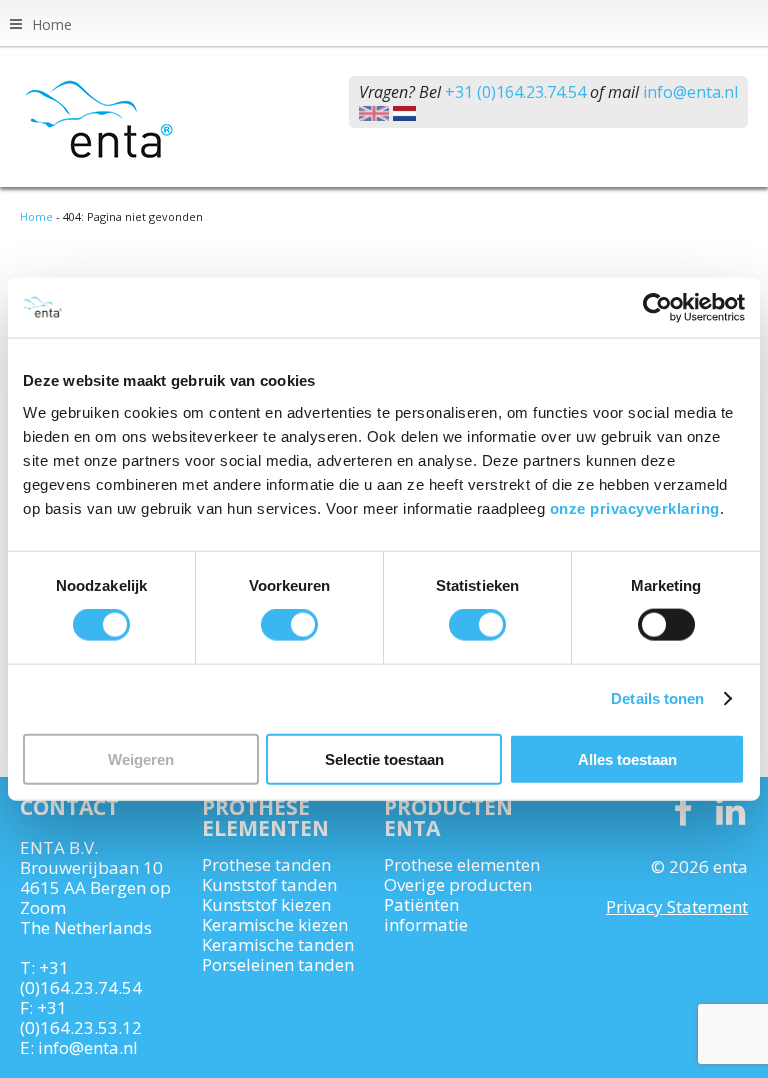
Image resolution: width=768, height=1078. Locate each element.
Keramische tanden (278, 945)
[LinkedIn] (730, 812)
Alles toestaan (627, 758)
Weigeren (141, 758)
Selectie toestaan (384, 758)
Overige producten (458, 885)
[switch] (289, 625)
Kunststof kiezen (266, 905)
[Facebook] (682, 812)
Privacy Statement (677, 906)
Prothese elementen (462, 865)
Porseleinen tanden (278, 965)
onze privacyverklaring (635, 507)
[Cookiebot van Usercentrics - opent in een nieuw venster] (657, 308)
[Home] (120, 119)
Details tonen (657, 698)
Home (52, 24)
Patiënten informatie (426, 915)
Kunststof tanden (269, 885)
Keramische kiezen (275, 925)
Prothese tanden (266, 865)
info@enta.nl (690, 92)
